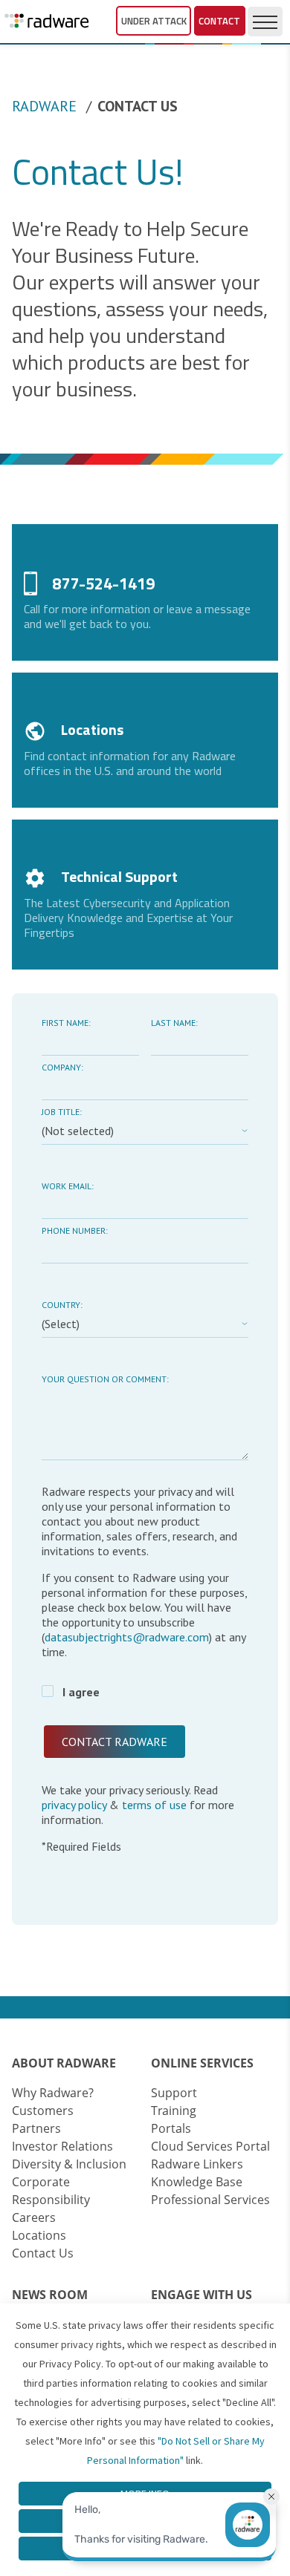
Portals (171, 2128)
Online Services (202, 2063)
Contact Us (43, 2253)
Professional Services (210, 2200)
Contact (219, 21)
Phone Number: (75, 1230)
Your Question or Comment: (105, 1379)
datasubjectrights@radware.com (127, 1637)
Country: (62, 1305)
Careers (34, 2217)
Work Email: (68, 1186)
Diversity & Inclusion (69, 2164)
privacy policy (75, 1805)
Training (174, 2111)
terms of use (154, 1805)
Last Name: (174, 1023)
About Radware (64, 2063)
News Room (50, 2295)
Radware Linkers (197, 2164)
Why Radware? (53, 2093)
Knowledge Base (197, 2182)
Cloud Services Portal (210, 2146)
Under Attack (154, 21)
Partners (36, 2128)
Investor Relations (62, 2146)
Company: (62, 1067)
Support (174, 2093)
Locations (39, 2235)
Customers (43, 2111)
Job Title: (62, 1112)
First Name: (66, 1023)
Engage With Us (202, 2295)
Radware (44, 106)
